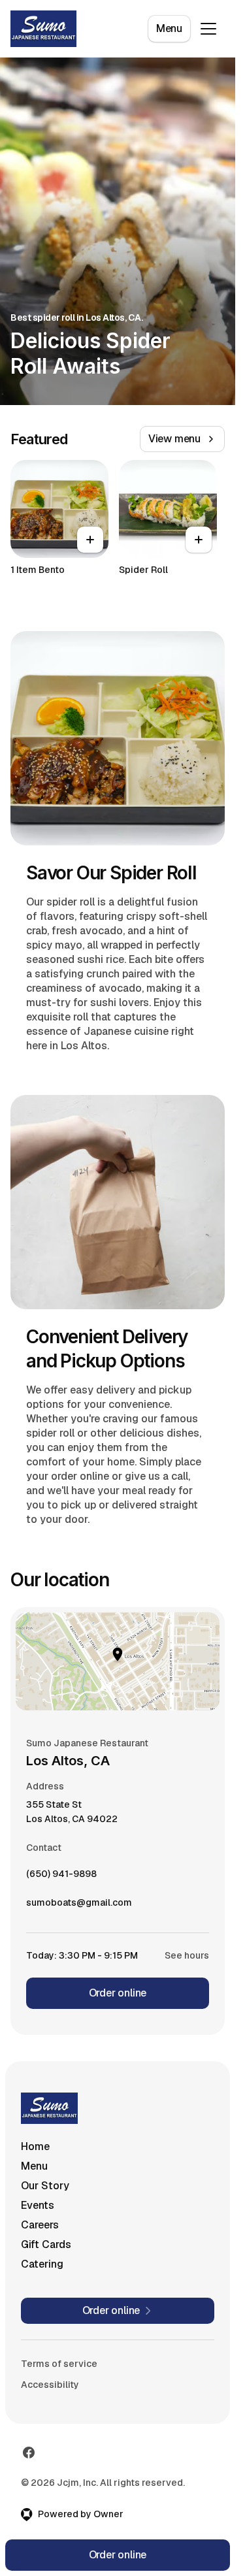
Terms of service (59, 2364)
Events (38, 2205)
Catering (42, 2264)
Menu (169, 28)
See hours (187, 1955)
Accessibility (50, 2385)
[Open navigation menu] (208, 29)
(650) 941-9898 (61, 1877)
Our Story (45, 2186)
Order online (118, 1993)
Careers (40, 2225)
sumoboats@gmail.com (79, 1906)
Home (35, 2146)
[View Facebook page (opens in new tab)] (29, 2453)
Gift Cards (46, 2244)
